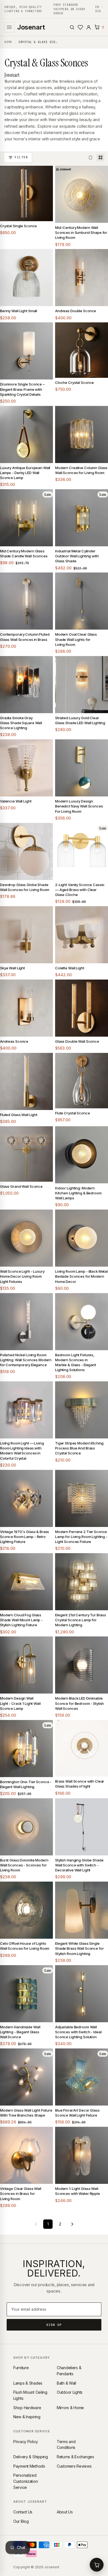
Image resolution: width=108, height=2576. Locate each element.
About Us (65, 2512)
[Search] (72, 27)
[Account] (89, 27)
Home (8, 42)
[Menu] (9, 27)
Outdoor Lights (70, 2392)
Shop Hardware (27, 2408)
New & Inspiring (27, 2417)
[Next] (72, 2224)
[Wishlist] (80, 27)
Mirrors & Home (70, 2408)
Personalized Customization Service (25, 2481)
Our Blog (21, 2521)
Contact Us (23, 2512)
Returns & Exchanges (75, 2457)
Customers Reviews (74, 2466)
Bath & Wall (66, 2383)
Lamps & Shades (28, 2383)
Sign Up (54, 2325)
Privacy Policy (26, 2442)
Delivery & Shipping (31, 2457)
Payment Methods (29, 2466)
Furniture (21, 2368)
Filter (21, 157)
